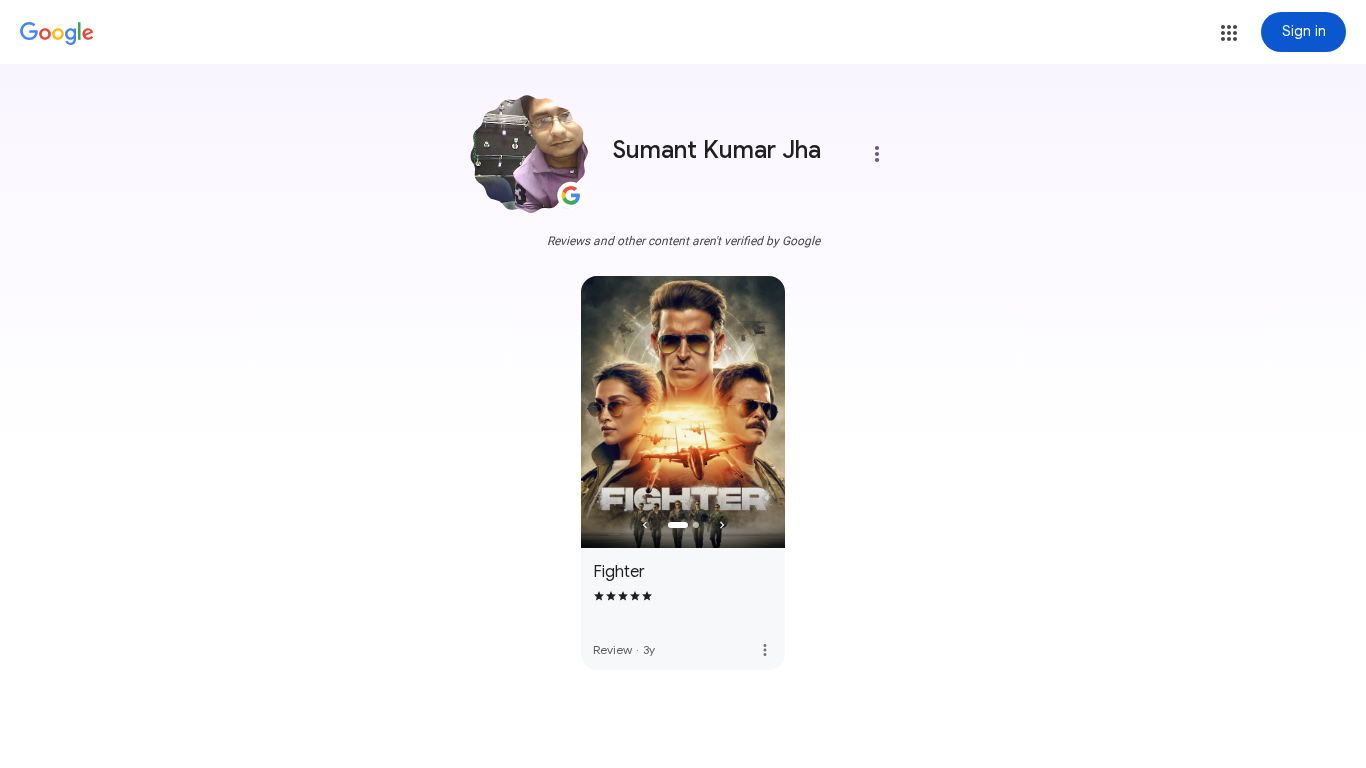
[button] (1229, 33)
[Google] (57, 34)
